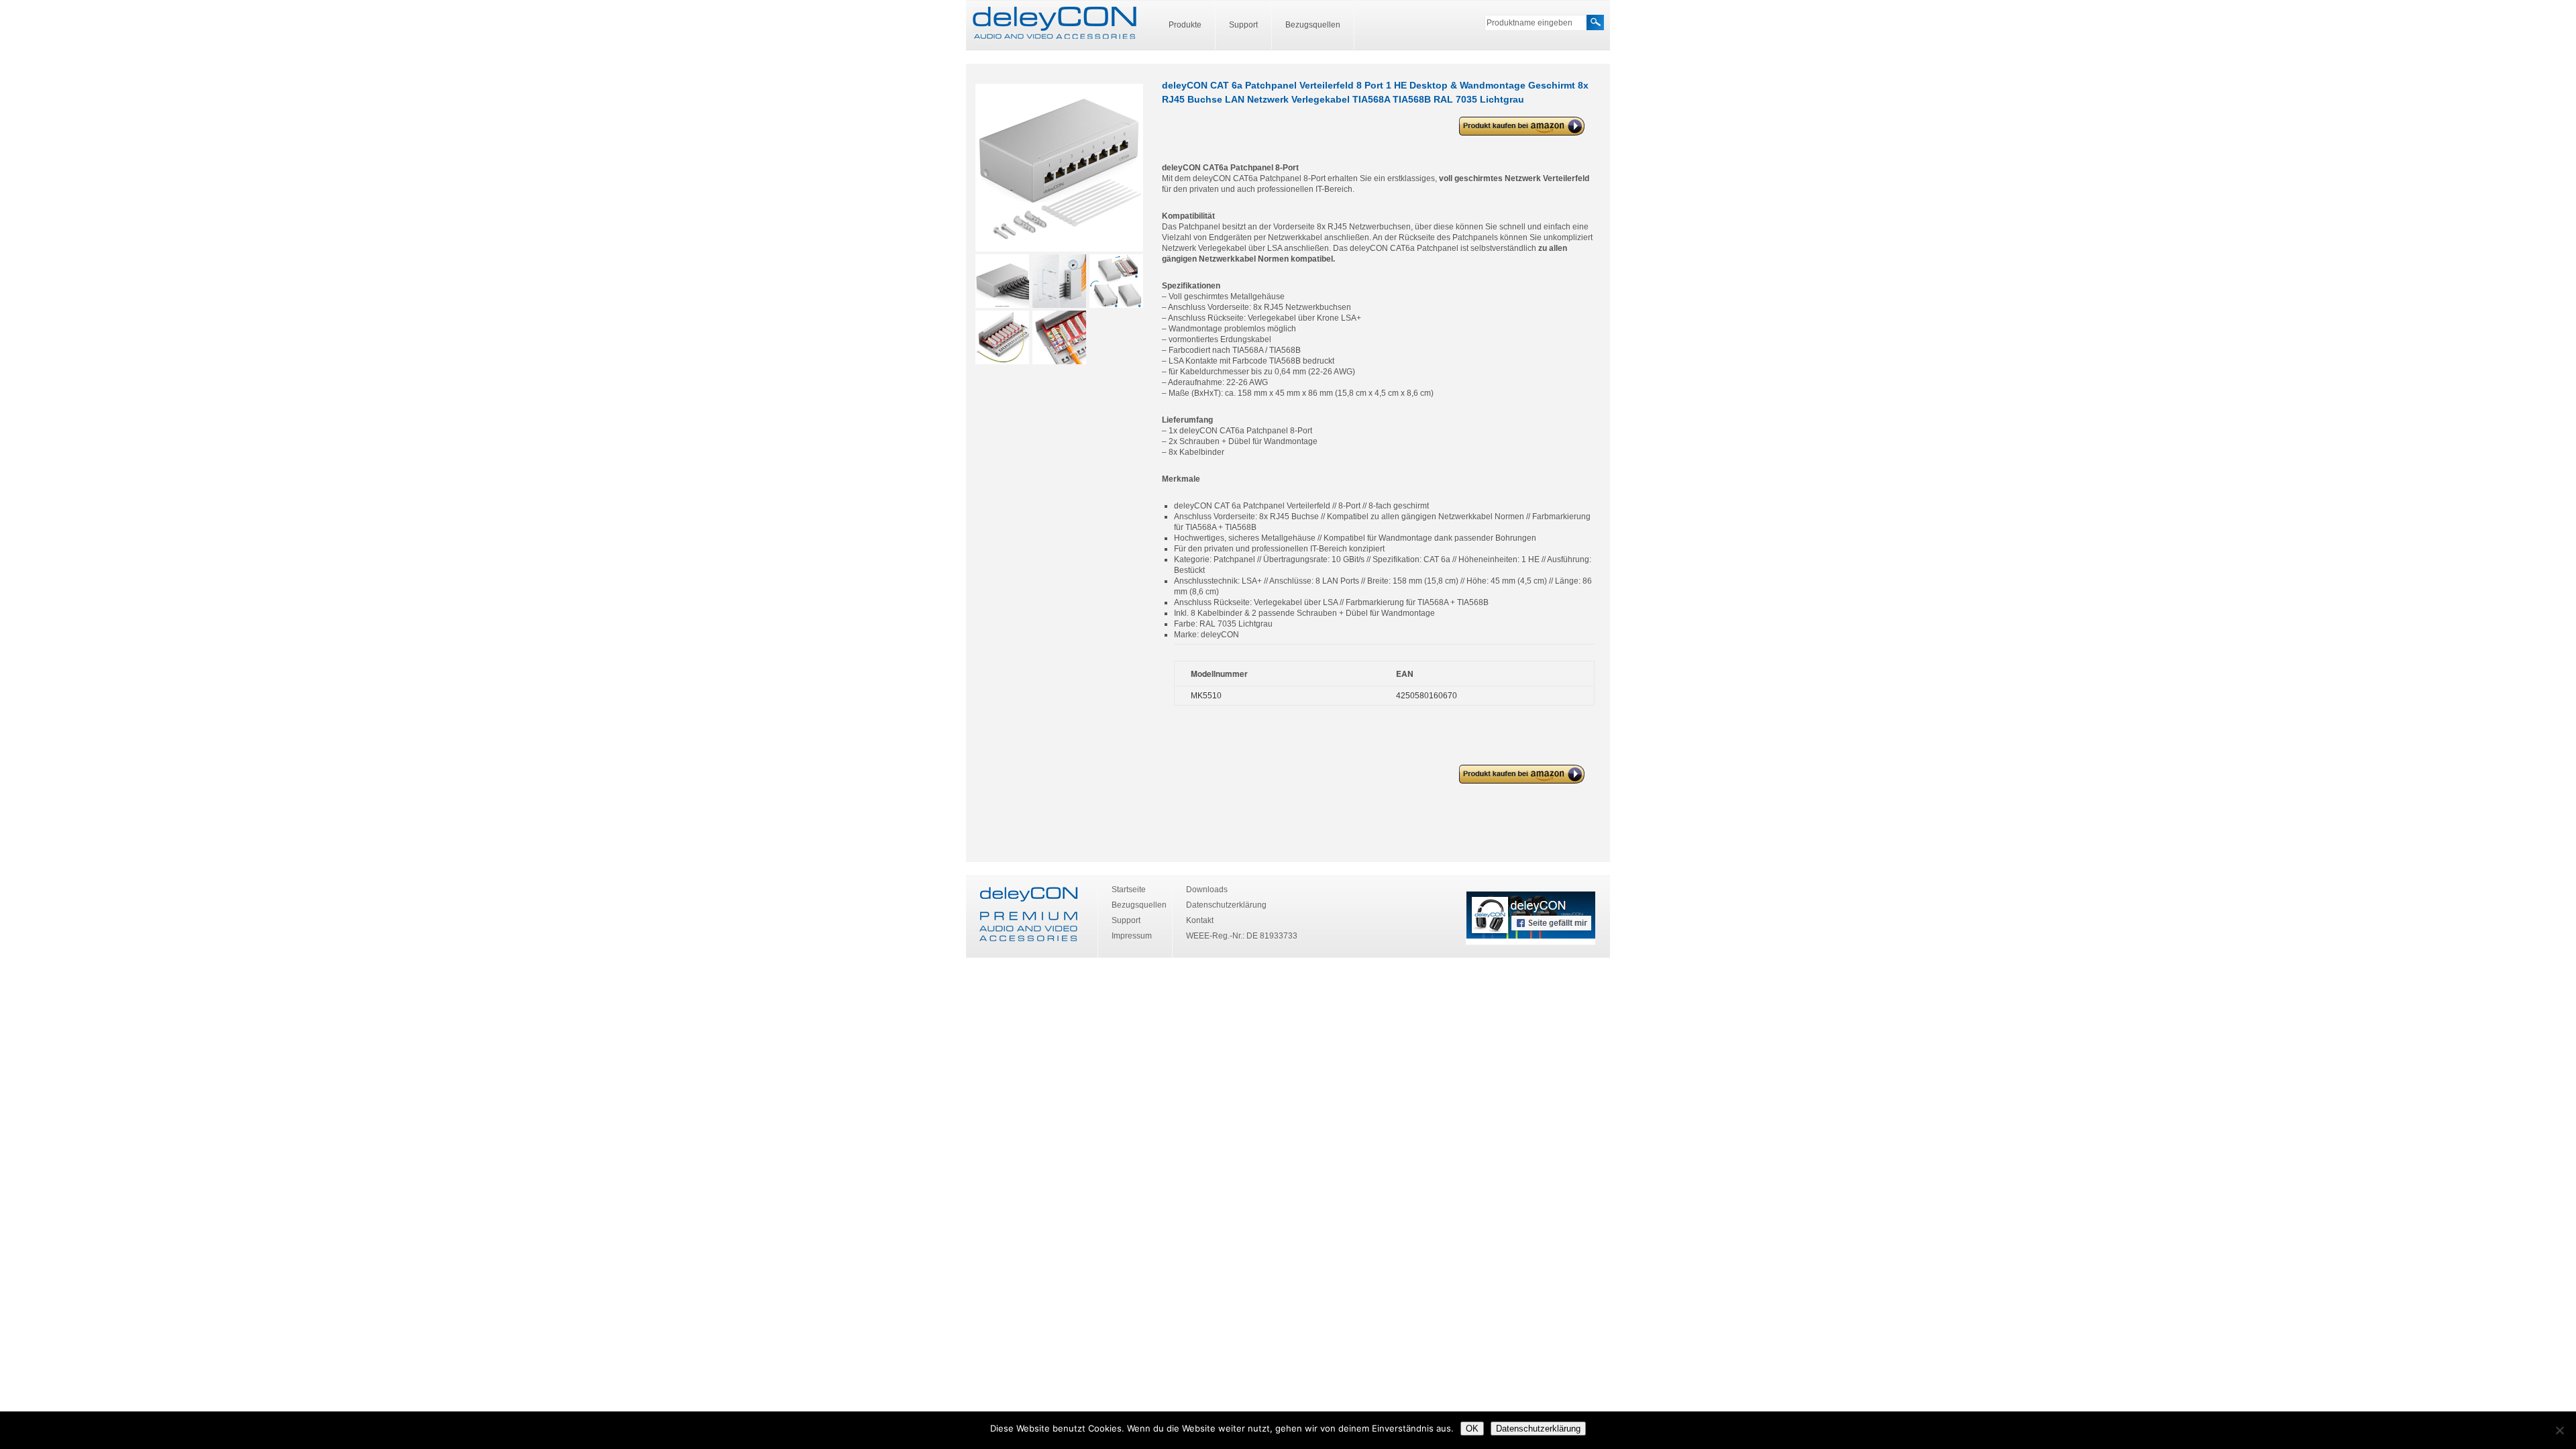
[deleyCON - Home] (1055, 23)
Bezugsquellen (1313, 25)
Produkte (1185, 25)
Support (1243, 25)
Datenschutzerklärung (1226, 905)
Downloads (1207, 890)
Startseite (1129, 890)
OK (1472, 1429)
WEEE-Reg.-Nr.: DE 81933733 (1242, 936)
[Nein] (2559, 1430)
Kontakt (1200, 920)
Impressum (1132, 936)
